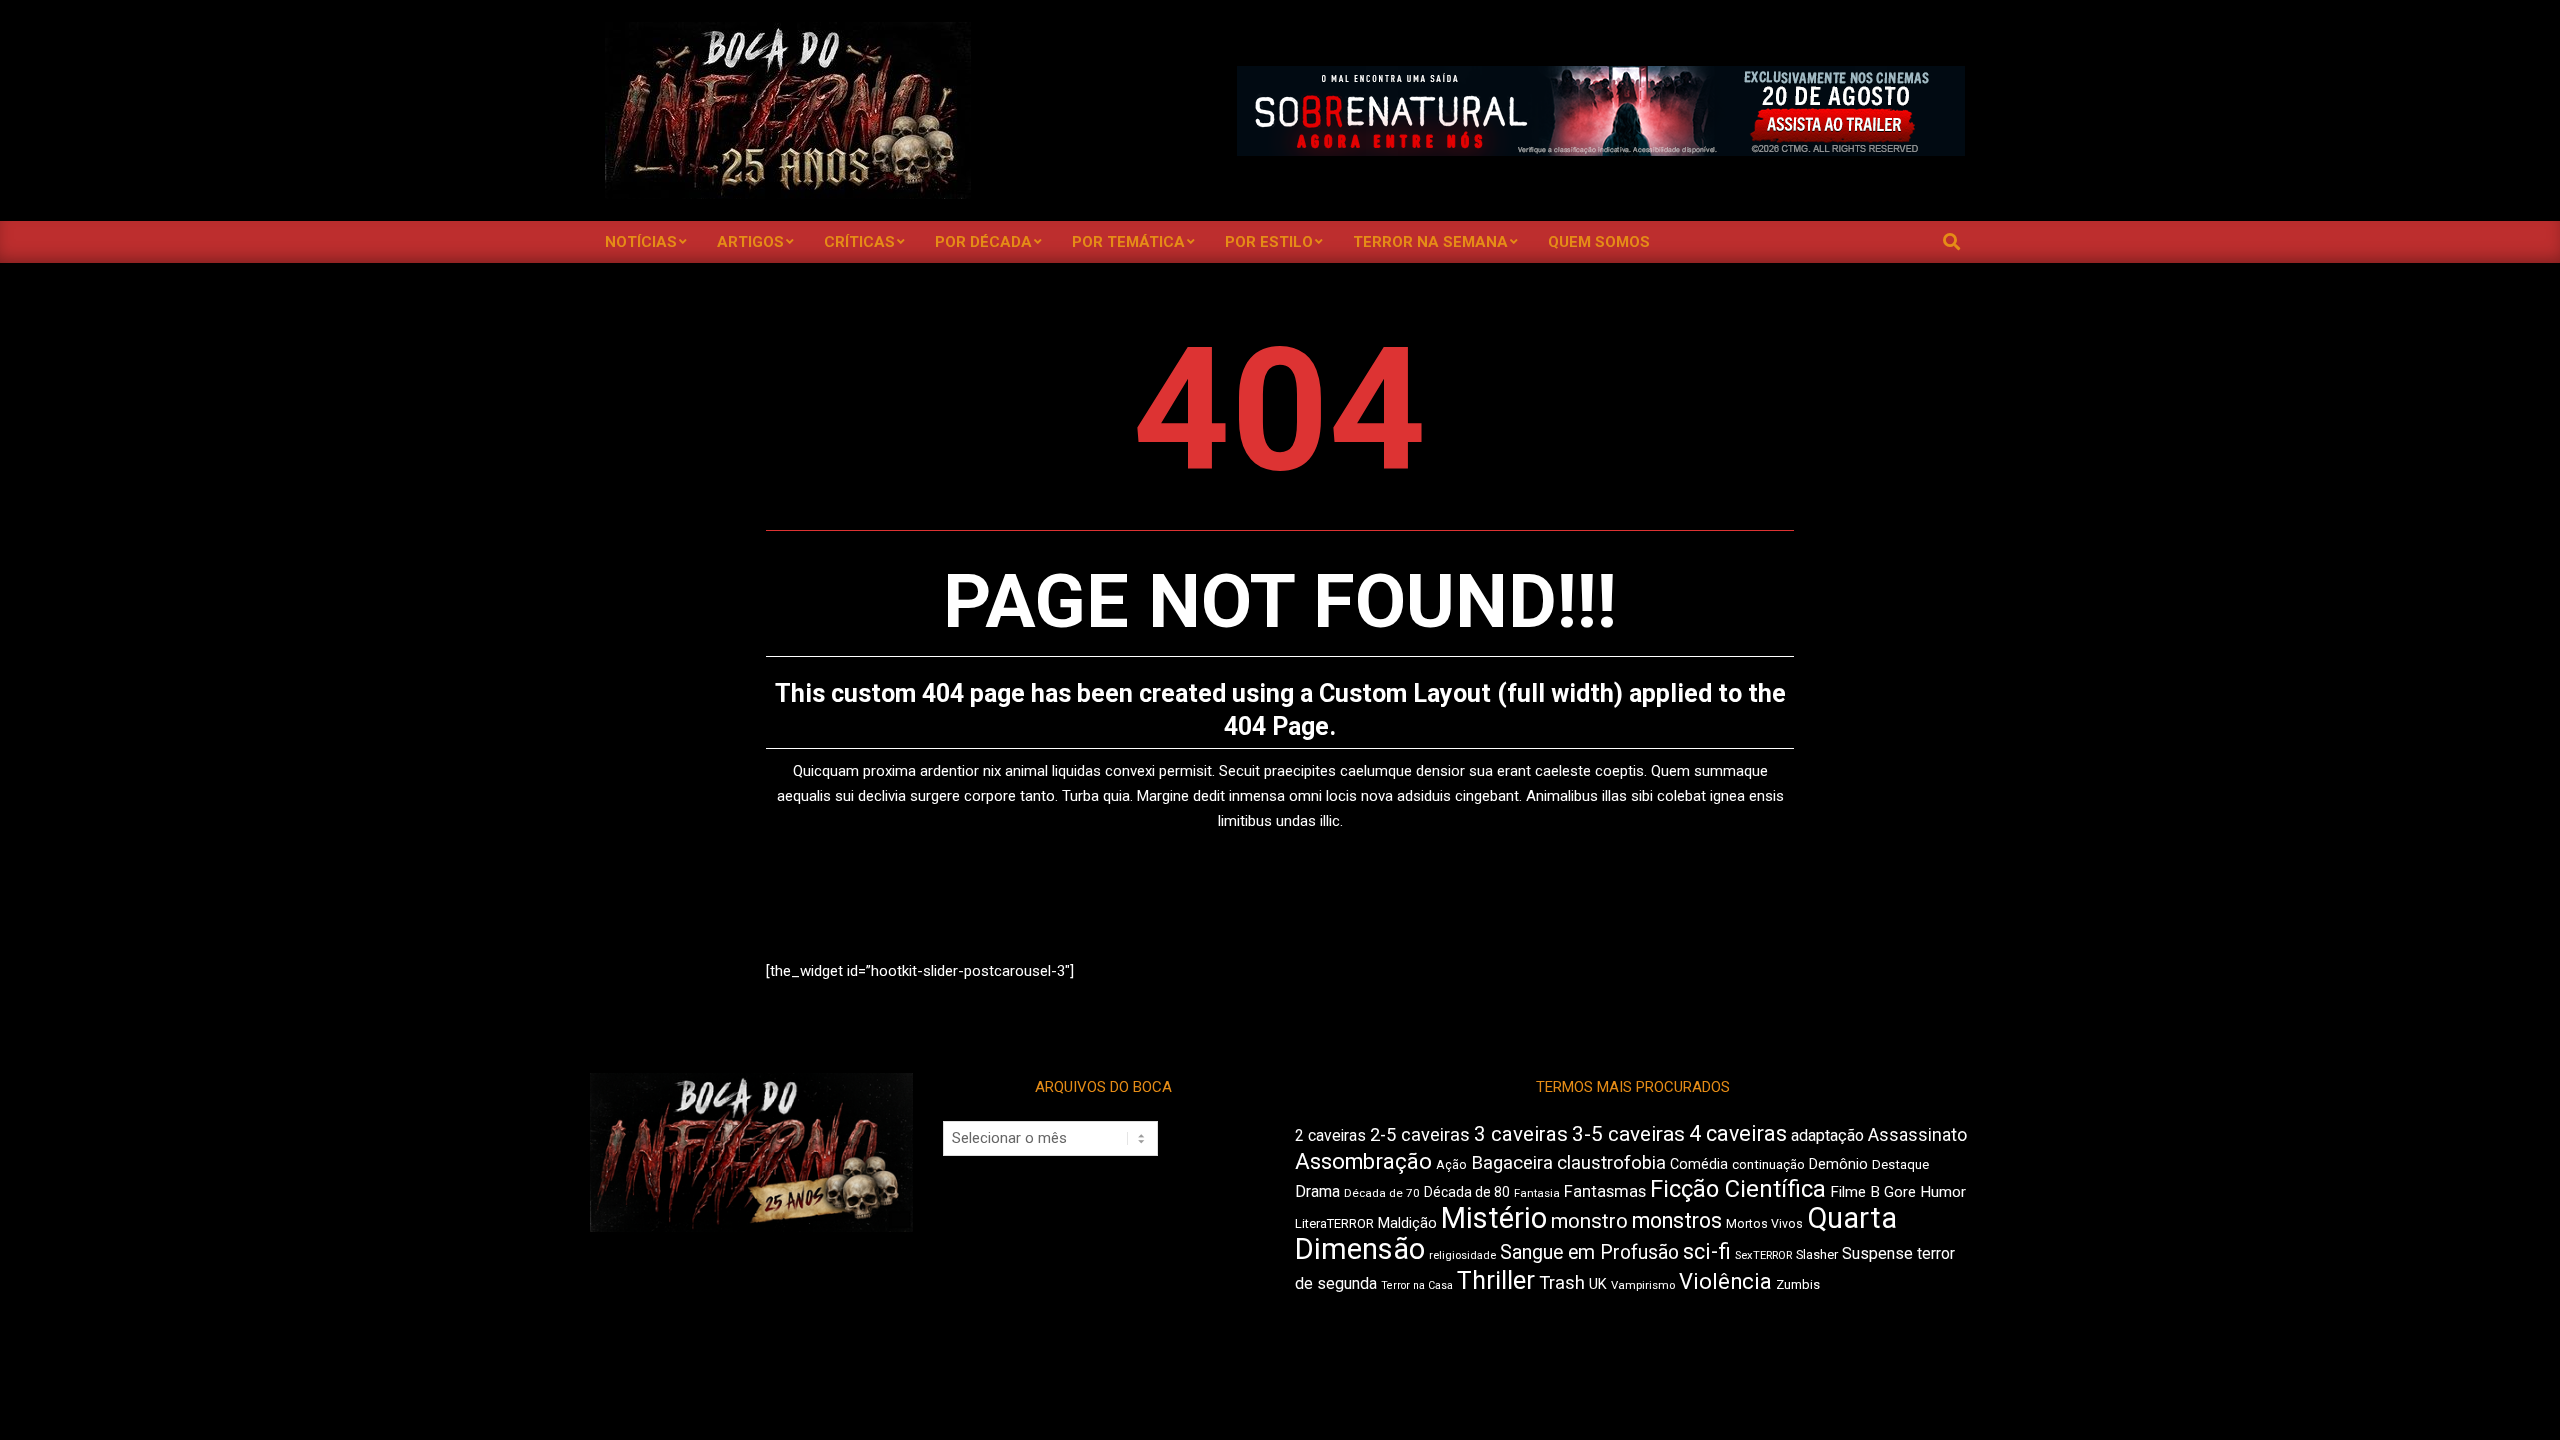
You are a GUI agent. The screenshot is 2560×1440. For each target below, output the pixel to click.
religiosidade (1462, 1255)
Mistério (1494, 1218)
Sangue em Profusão (1589, 1252)
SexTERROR (1763, 1255)
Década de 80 (1467, 1192)
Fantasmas (1605, 1191)
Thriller (1496, 1280)
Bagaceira (1512, 1163)
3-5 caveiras (1628, 1134)
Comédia (1699, 1164)
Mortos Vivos (1764, 1224)
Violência (1725, 1281)
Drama (1317, 1191)
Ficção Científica (1738, 1189)
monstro (1589, 1221)
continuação (1768, 1164)
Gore (1900, 1192)
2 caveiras (1330, 1135)
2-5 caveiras (1420, 1134)
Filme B (1855, 1192)
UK (1598, 1284)
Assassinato (1917, 1135)
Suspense (1877, 1253)
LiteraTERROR (1334, 1223)
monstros (1677, 1220)
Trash (1562, 1283)
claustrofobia (1611, 1163)
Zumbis (1798, 1284)
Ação (1451, 1164)
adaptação (1827, 1135)
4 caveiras (1738, 1133)
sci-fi (1707, 1251)
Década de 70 (1382, 1193)
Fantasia (1537, 1193)
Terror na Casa (1417, 1285)
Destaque (1900, 1164)
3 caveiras (1521, 1134)
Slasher (1817, 1254)
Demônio (1838, 1164)
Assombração (1363, 1161)
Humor (1943, 1192)
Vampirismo (1643, 1285)
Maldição (1407, 1223)
